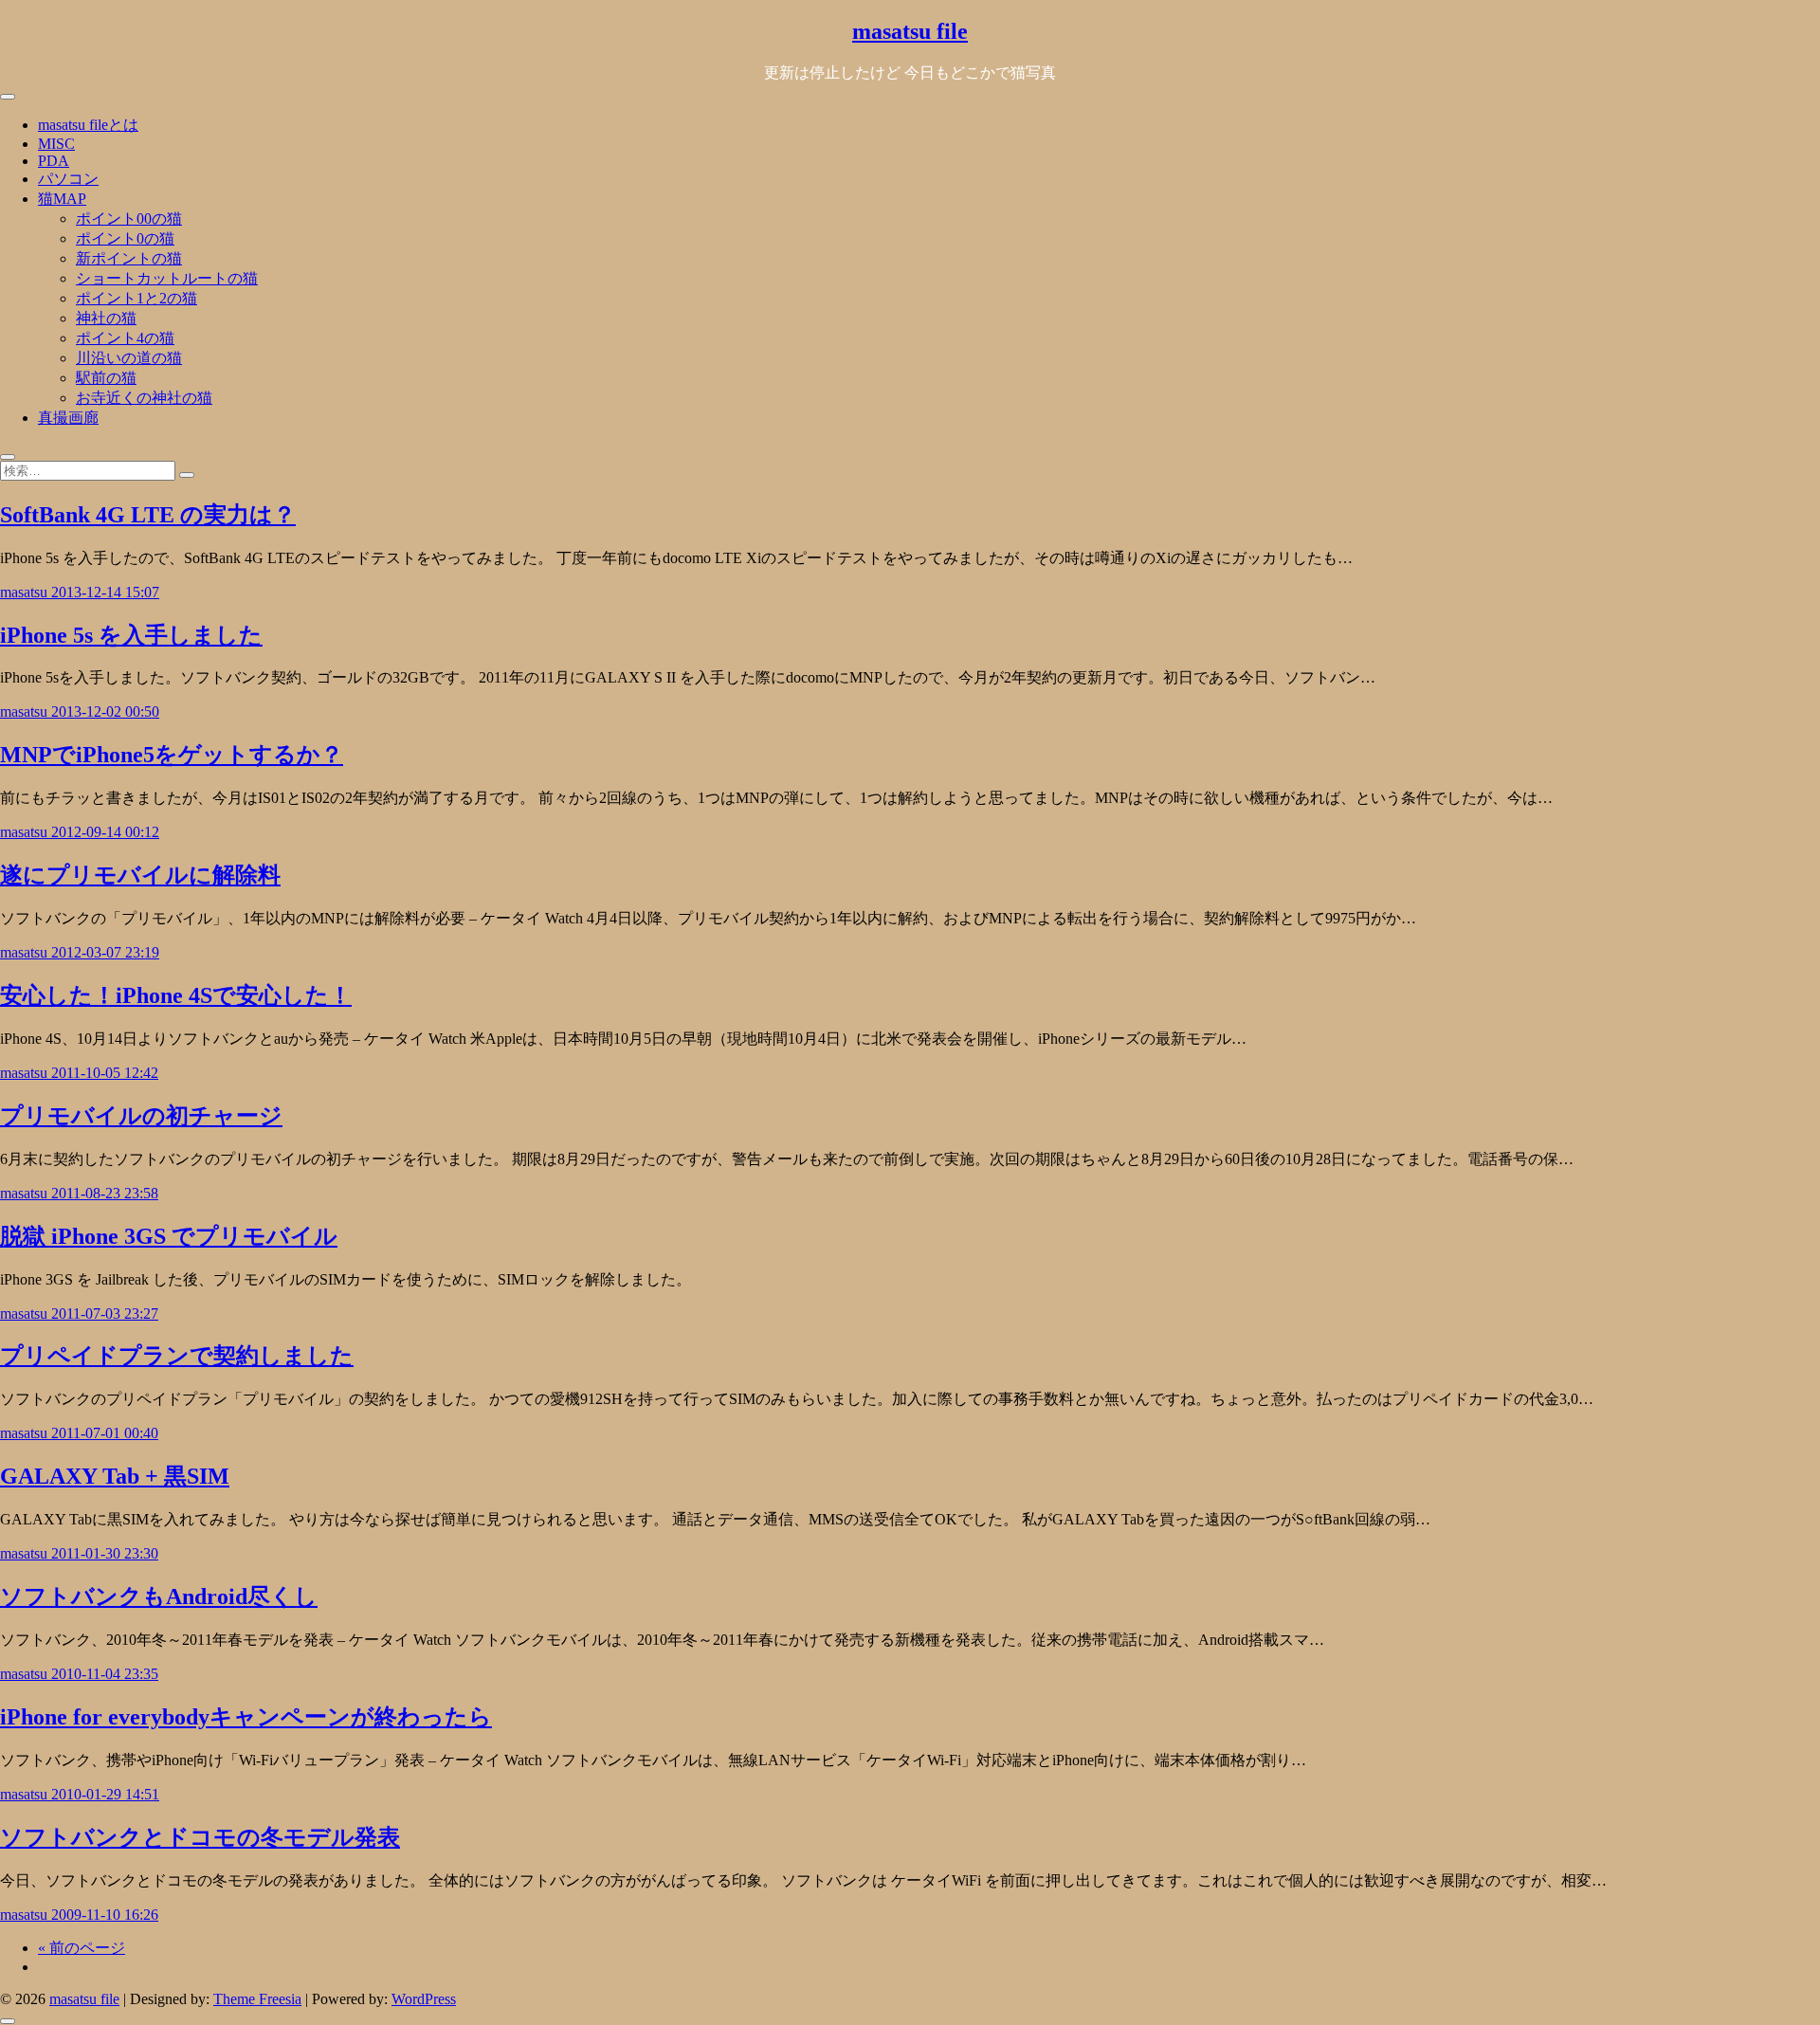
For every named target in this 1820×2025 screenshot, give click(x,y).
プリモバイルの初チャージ (141, 1116)
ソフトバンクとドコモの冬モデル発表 (200, 1837)
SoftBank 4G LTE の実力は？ (148, 515)
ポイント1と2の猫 (136, 298)
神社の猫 (106, 318)
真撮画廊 (68, 418)
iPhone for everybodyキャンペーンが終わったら (246, 1717)
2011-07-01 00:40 (105, 1433)
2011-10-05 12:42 (105, 1073)
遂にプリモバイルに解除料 (140, 875)
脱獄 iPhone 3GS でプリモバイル (169, 1236)
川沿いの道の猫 (129, 358)
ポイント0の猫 (125, 238)
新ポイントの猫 (129, 258)
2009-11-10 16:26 (105, 1915)
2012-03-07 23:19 (105, 952)
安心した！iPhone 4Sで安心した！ (176, 995)
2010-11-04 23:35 (105, 1674)
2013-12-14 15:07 (105, 592)
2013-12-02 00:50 (105, 711)
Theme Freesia (257, 1999)
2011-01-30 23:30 (105, 1553)
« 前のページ (82, 1948)
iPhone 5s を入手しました (131, 635)
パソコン (68, 179)
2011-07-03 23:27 (105, 1314)
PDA (54, 161)
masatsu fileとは (88, 125)
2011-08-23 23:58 (105, 1193)
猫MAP (62, 199)
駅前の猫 (106, 378)
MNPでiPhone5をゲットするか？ (172, 755)
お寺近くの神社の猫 (144, 398)
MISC (56, 144)
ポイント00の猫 (129, 219)
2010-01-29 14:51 (105, 1794)
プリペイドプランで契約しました (177, 1356)
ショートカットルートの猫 (167, 278)
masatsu (26, 592)
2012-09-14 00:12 (105, 832)
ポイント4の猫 (125, 338)
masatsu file (910, 31)
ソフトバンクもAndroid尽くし (159, 1596)
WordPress (424, 1999)
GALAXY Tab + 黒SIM (115, 1476)
